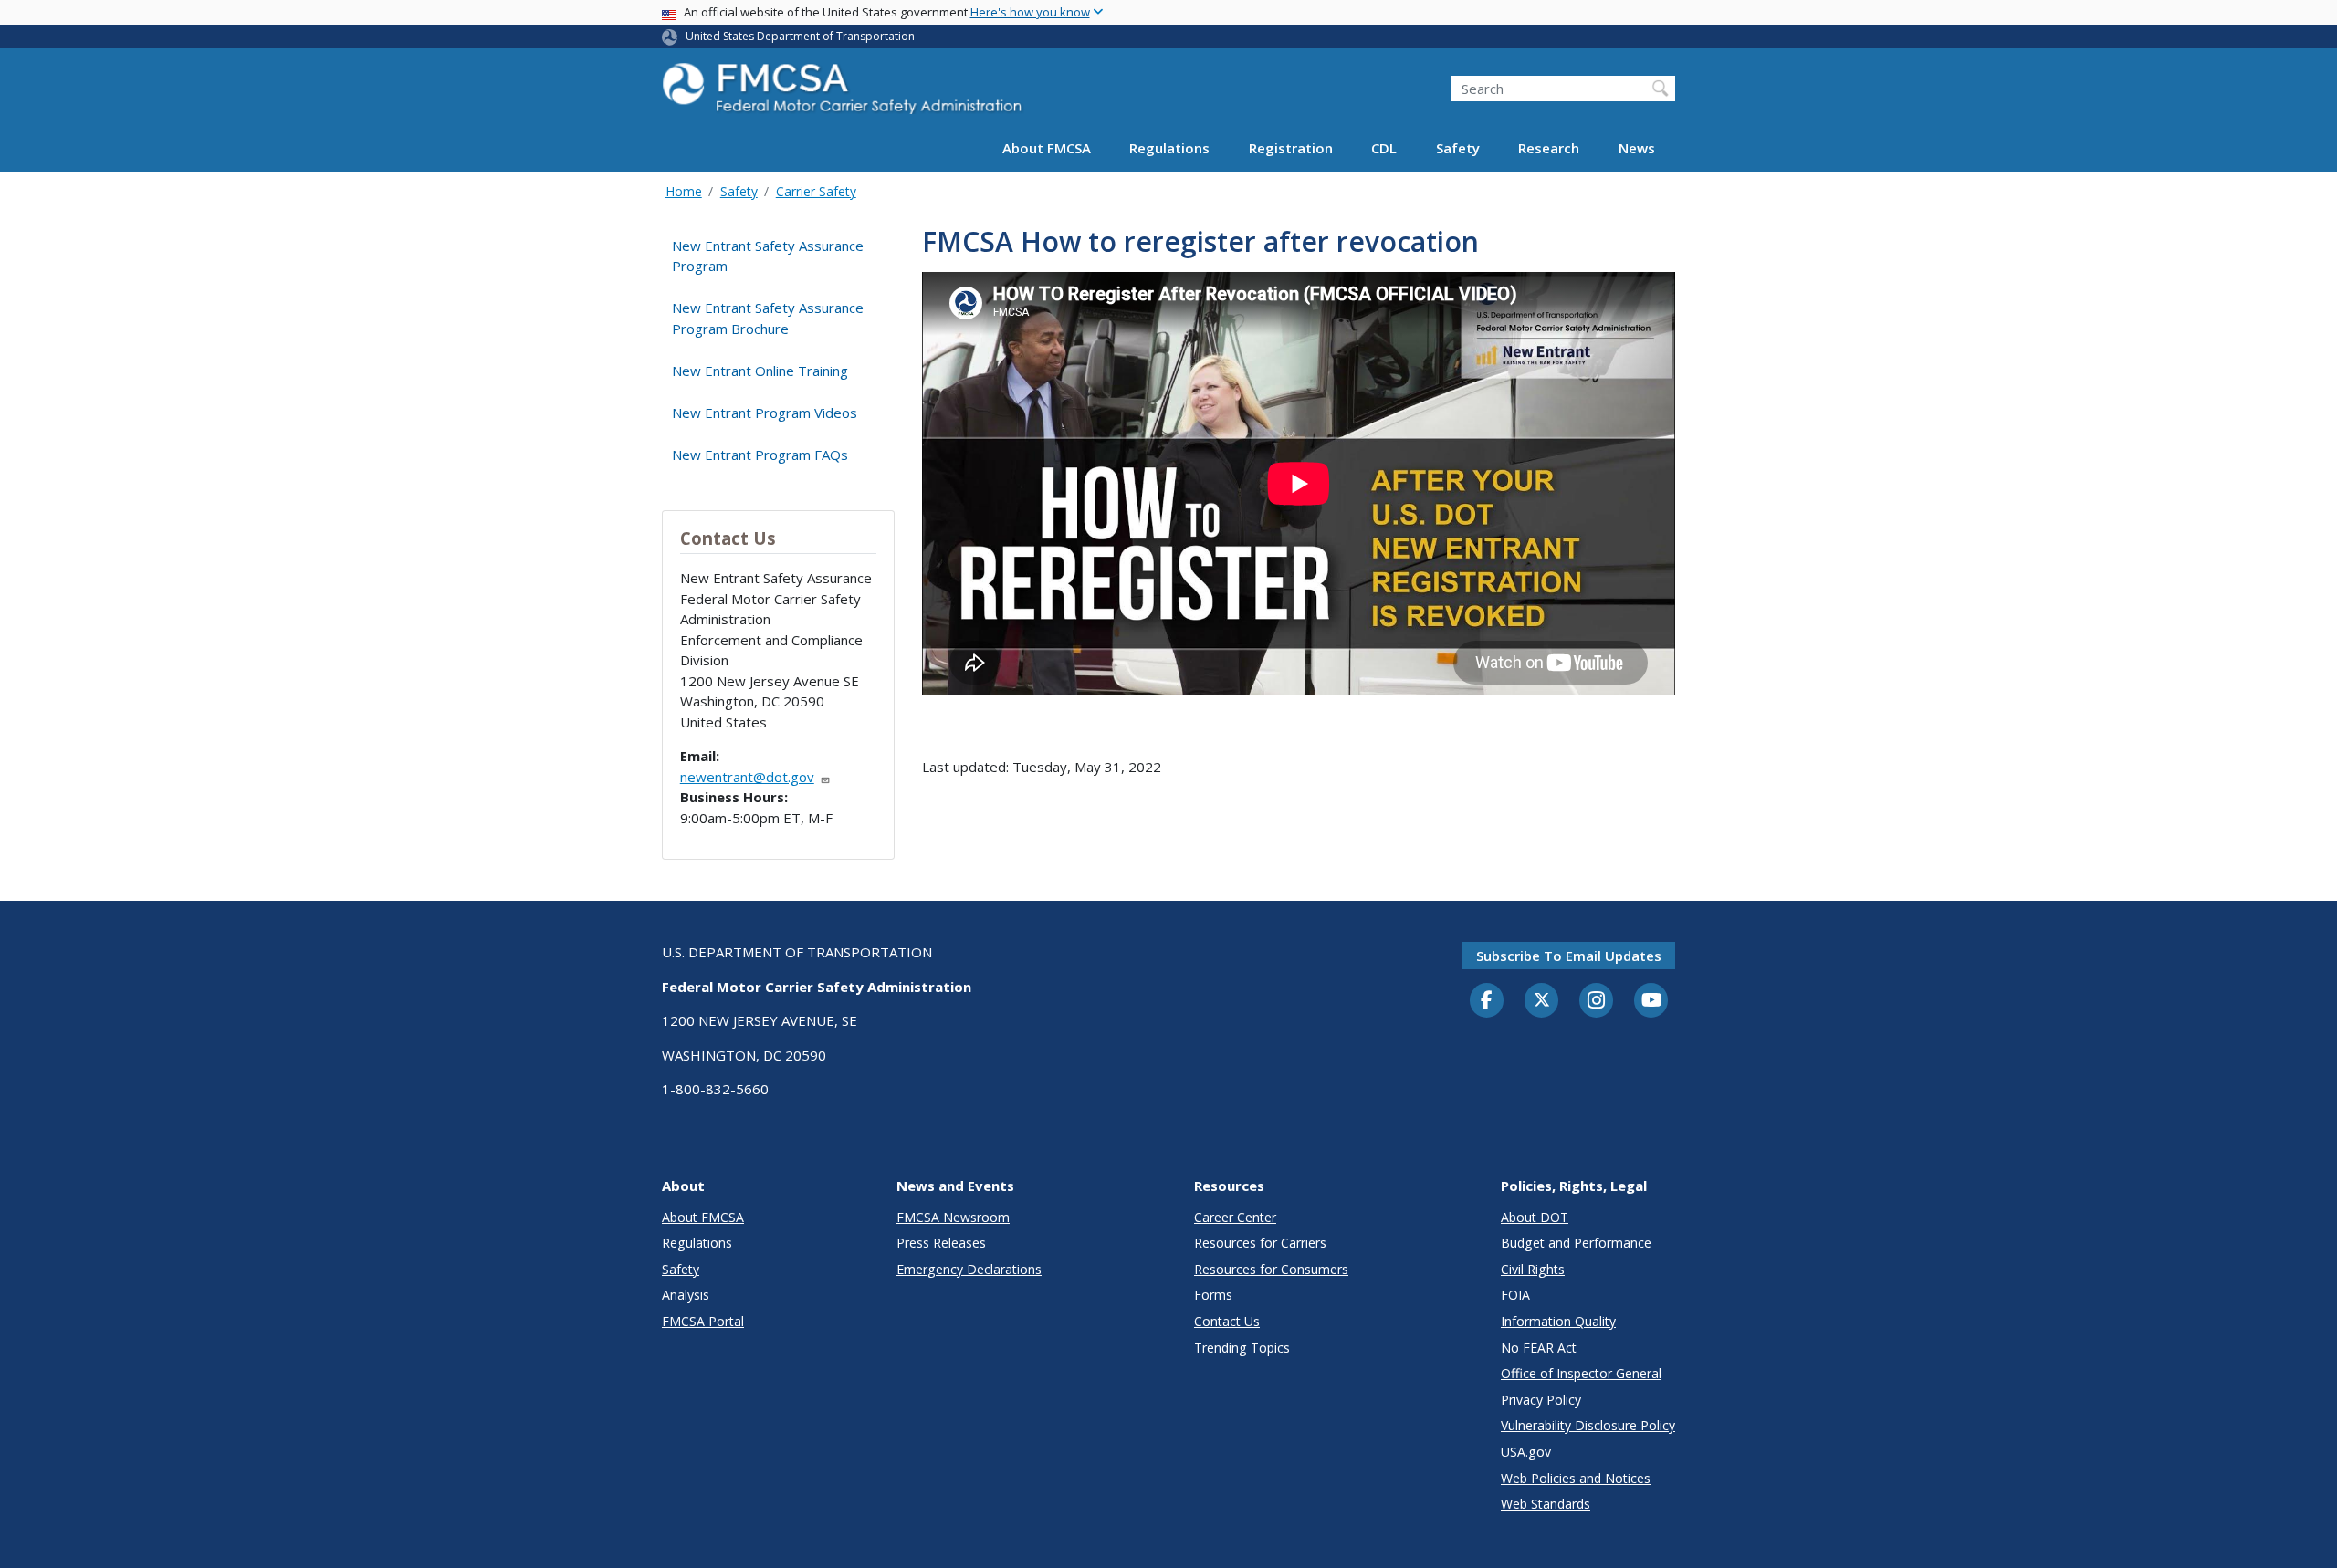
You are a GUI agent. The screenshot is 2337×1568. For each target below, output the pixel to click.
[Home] (844, 94)
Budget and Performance (1576, 1243)
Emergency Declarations (969, 1269)
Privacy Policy (1541, 1400)
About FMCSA (1047, 148)
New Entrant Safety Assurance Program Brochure (768, 318)
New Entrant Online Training (760, 371)
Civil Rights (1533, 1269)
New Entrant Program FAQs (760, 455)
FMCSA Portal (703, 1321)
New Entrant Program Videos (765, 413)
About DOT (1535, 1217)
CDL (1384, 148)
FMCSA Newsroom (953, 1217)
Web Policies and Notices (1576, 1478)
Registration (1291, 148)
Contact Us (1227, 1321)
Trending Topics (1242, 1348)
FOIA (1515, 1295)
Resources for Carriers (1260, 1243)
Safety (1458, 148)
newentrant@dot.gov (747, 777)
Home (684, 191)
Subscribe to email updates (1569, 956)
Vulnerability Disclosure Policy (1588, 1425)
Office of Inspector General (1581, 1373)
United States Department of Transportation (800, 36)
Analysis (686, 1295)
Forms (1213, 1295)
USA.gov (1526, 1452)
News (1637, 148)
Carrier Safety (816, 191)
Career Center (1235, 1217)
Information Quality (1558, 1321)
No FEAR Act (1539, 1348)
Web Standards (1546, 1504)
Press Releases (941, 1243)
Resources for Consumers (1271, 1269)
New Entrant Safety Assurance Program (768, 256)
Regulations (1169, 148)
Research (1549, 148)
